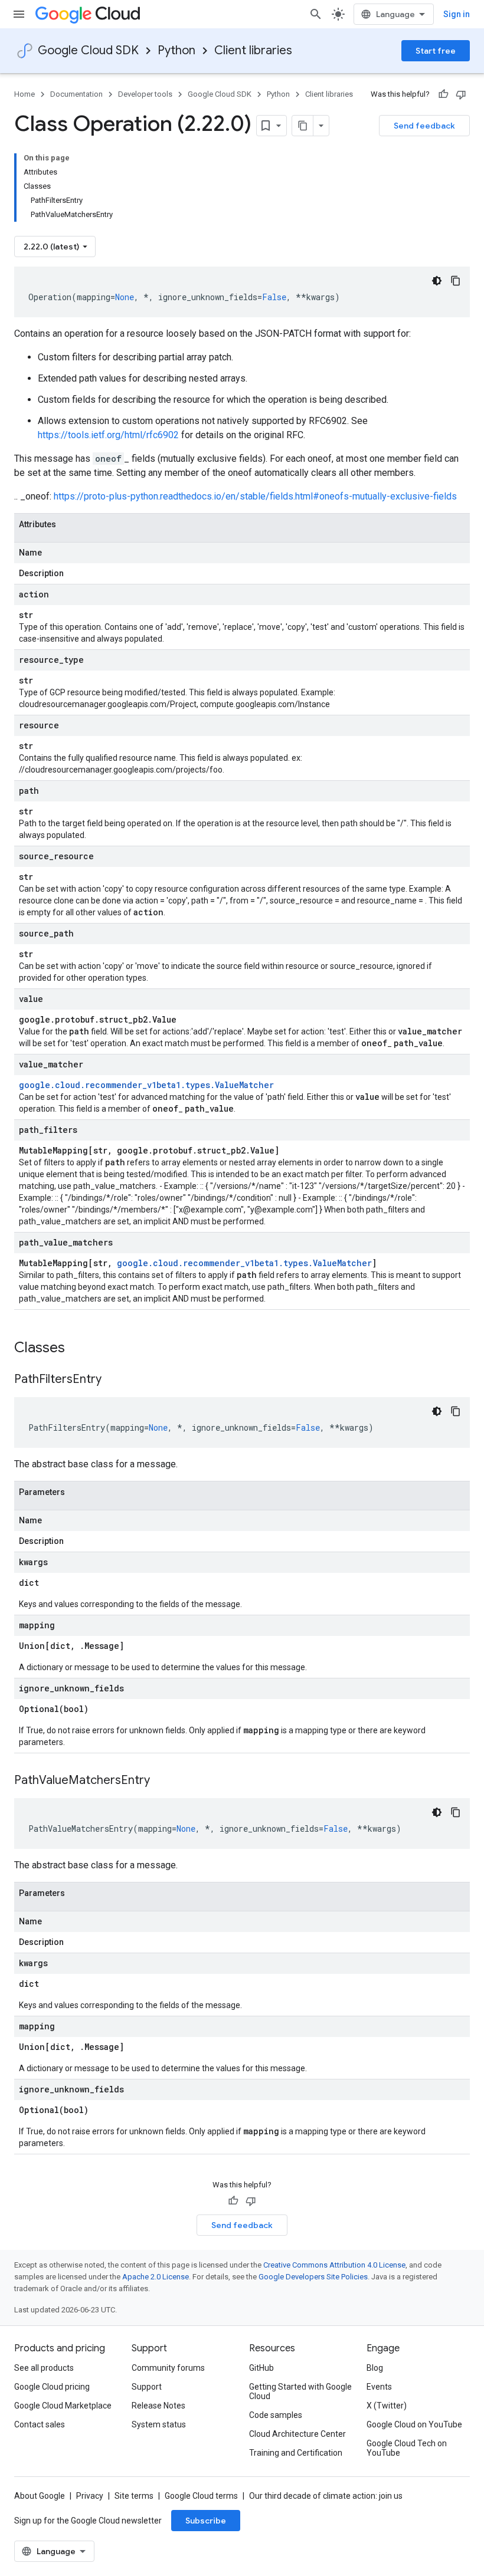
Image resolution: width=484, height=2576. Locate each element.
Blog (375, 2368)
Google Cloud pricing (52, 2387)
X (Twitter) (387, 2406)
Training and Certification (296, 2453)
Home (24, 94)
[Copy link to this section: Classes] (80, 1349)
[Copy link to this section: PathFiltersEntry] (113, 1380)
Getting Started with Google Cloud (300, 2391)
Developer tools (145, 94)
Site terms (134, 2496)
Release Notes (158, 2406)
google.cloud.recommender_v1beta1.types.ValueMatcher (146, 1085)
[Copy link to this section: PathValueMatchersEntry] (162, 1781)
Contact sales (40, 2424)
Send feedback (424, 126)
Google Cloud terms (201, 2496)
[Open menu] (19, 14)
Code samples (276, 2415)
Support (147, 2387)
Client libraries (253, 50)
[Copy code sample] (456, 281)
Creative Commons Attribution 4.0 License (334, 2265)
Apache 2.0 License (156, 2277)
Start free (436, 51)
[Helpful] (443, 94)
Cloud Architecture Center (297, 2434)
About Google (40, 2496)
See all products (44, 2368)
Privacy (90, 2496)
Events (379, 2387)
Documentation (76, 94)
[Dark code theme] (437, 281)
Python (176, 50)
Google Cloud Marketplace (63, 2406)
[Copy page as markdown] (303, 126)
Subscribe (206, 2521)
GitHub (261, 2368)
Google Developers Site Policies (313, 2277)
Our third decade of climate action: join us (326, 2496)
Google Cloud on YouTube (414, 2424)
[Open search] (316, 14)
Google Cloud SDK (88, 50)
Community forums (168, 2368)
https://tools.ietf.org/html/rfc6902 (108, 435)
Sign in (457, 14)
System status (159, 2424)
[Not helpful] (461, 94)
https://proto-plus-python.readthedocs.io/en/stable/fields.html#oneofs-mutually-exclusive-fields (255, 496)
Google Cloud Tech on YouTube (407, 2448)
